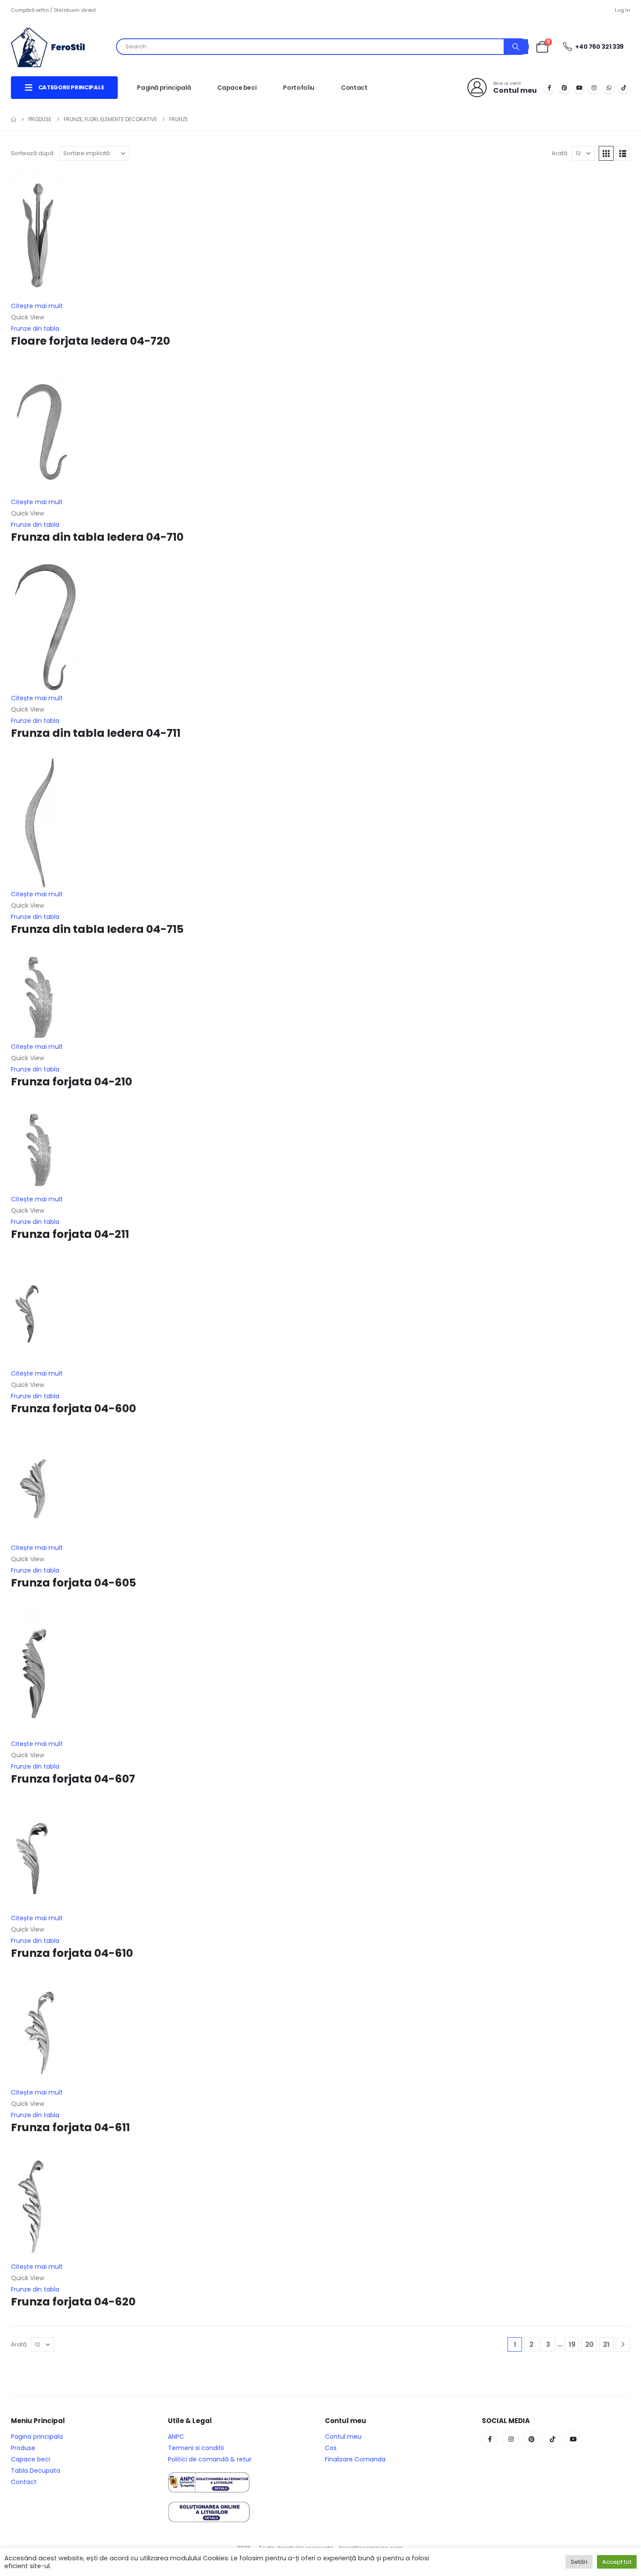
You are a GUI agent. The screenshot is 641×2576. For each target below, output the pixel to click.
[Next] (623, 2344)
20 (589, 2344)
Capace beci (237, 88)
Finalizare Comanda (355, 2459)
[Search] (516, 47)
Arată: (560, 153)
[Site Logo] (55, 47)
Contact (354, 88)
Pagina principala (37, 2437)
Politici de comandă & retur (210, 2459)
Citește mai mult (37, 306)
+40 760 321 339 (599, 47)
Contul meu (343, 2437)
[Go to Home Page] (14, 119)
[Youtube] (579, 88)
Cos (331, 2448)
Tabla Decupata (36, 2471)
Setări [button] (579, 2562)
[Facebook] (549, 88)
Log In (622, 10)
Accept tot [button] (617, 2562)
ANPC (176, 2437)
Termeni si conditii (196, 2448)
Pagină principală (164, 88)
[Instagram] (594, 88)
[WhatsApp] (609, 88)
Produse (23, 2448)
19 (572, 2344)
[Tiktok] (624, 88)
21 (606, 2344)
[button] (606, 153)
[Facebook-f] (490, 2439)
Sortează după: (33, 153)
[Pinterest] (564, 88)
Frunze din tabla (35, 329)
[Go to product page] (320, 235)
